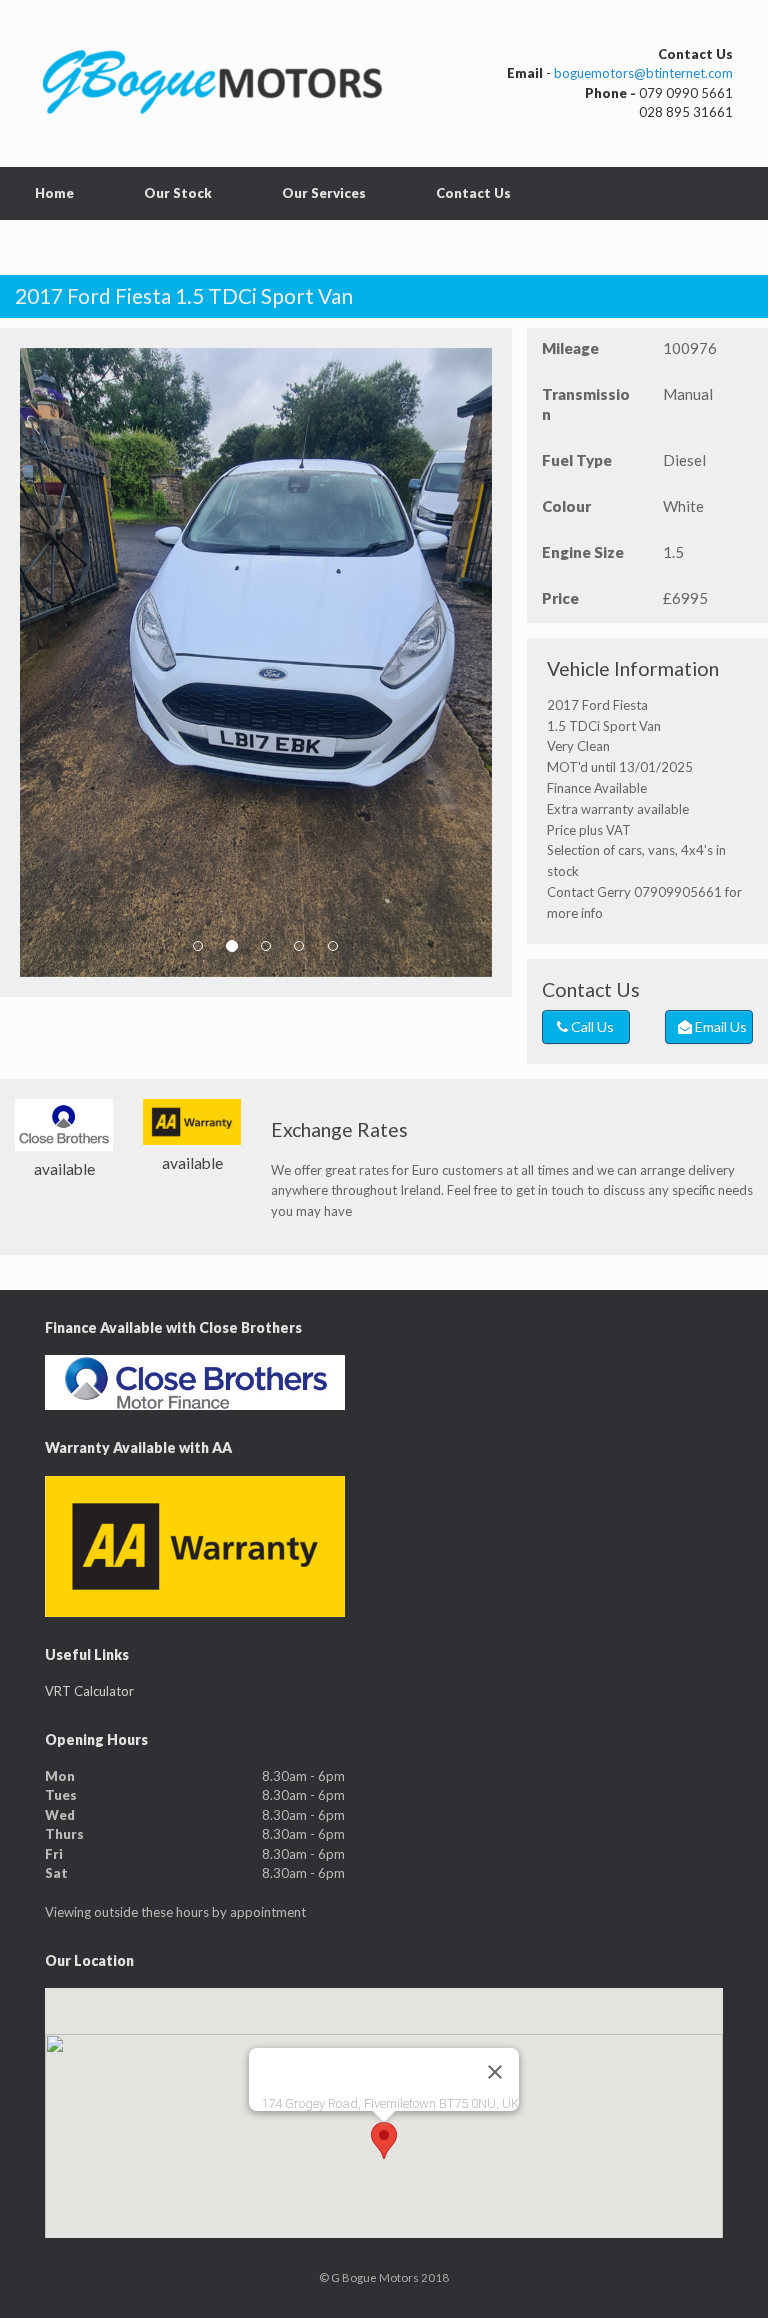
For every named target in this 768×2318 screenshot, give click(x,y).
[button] (384, 2140)
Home (54, 193)
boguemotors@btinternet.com (643, 73)
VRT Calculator (89, 1691)
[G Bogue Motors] (215, 83)
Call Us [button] (591, 1026)
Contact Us (473, 193)
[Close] (495, 2072)
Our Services (324, 193)
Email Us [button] (719, 1026)
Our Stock (178, 193)
